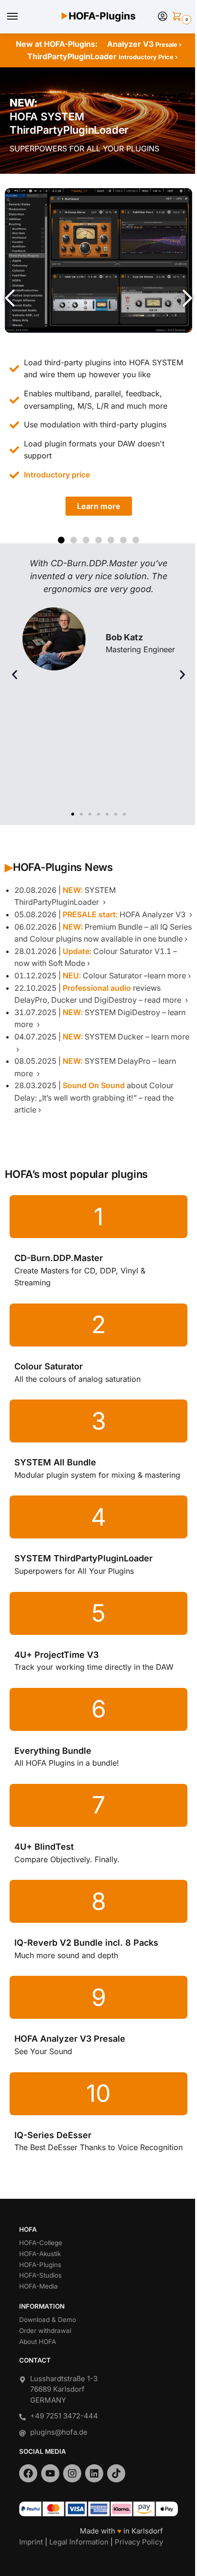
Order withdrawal (45, 2331)
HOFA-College (41, 2243)
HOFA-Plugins (40, 2265)
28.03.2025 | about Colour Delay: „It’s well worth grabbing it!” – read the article (94, 1097)
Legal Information (79, 2542)
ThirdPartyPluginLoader (103, 56)
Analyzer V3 (144, 44)
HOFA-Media (38, 2286)
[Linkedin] (94, 2473)
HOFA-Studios (40, 2275)
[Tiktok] (116, 2473)
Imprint (31, 2542)
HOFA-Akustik (40, 2254)
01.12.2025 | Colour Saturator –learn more (100, 975)
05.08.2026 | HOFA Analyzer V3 (101, 914)
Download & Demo (48, 2320)
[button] (179, 17)
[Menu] (22, 17)
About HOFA (38, 2342)
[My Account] (163, 17)
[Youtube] (50, 2473)
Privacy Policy (139, 2542)
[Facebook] (28, 2473)
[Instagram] (72, 2473)
